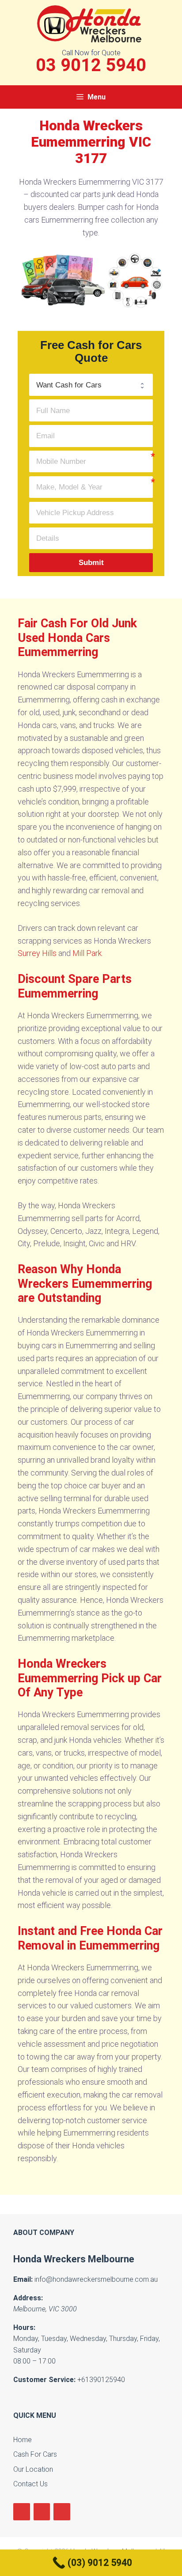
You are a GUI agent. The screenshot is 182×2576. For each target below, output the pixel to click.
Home (23, 2440)
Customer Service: (44, 2380)
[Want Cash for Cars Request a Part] (91, 385)
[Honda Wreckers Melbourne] (91, 23)
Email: (23, 2279)
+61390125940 (101, 2380)
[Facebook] (22, 2512)
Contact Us (30, 2484)
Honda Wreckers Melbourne (74, 2259)
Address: (28, 2298)
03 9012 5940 (91, 65)
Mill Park (87, 953)
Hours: (24, 2328)
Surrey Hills (37, 953)
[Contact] (62, 2512)
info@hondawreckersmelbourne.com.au (96, 2279)
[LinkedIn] (42, 2512)
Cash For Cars (35, 2454)
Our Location (33, 2469)
